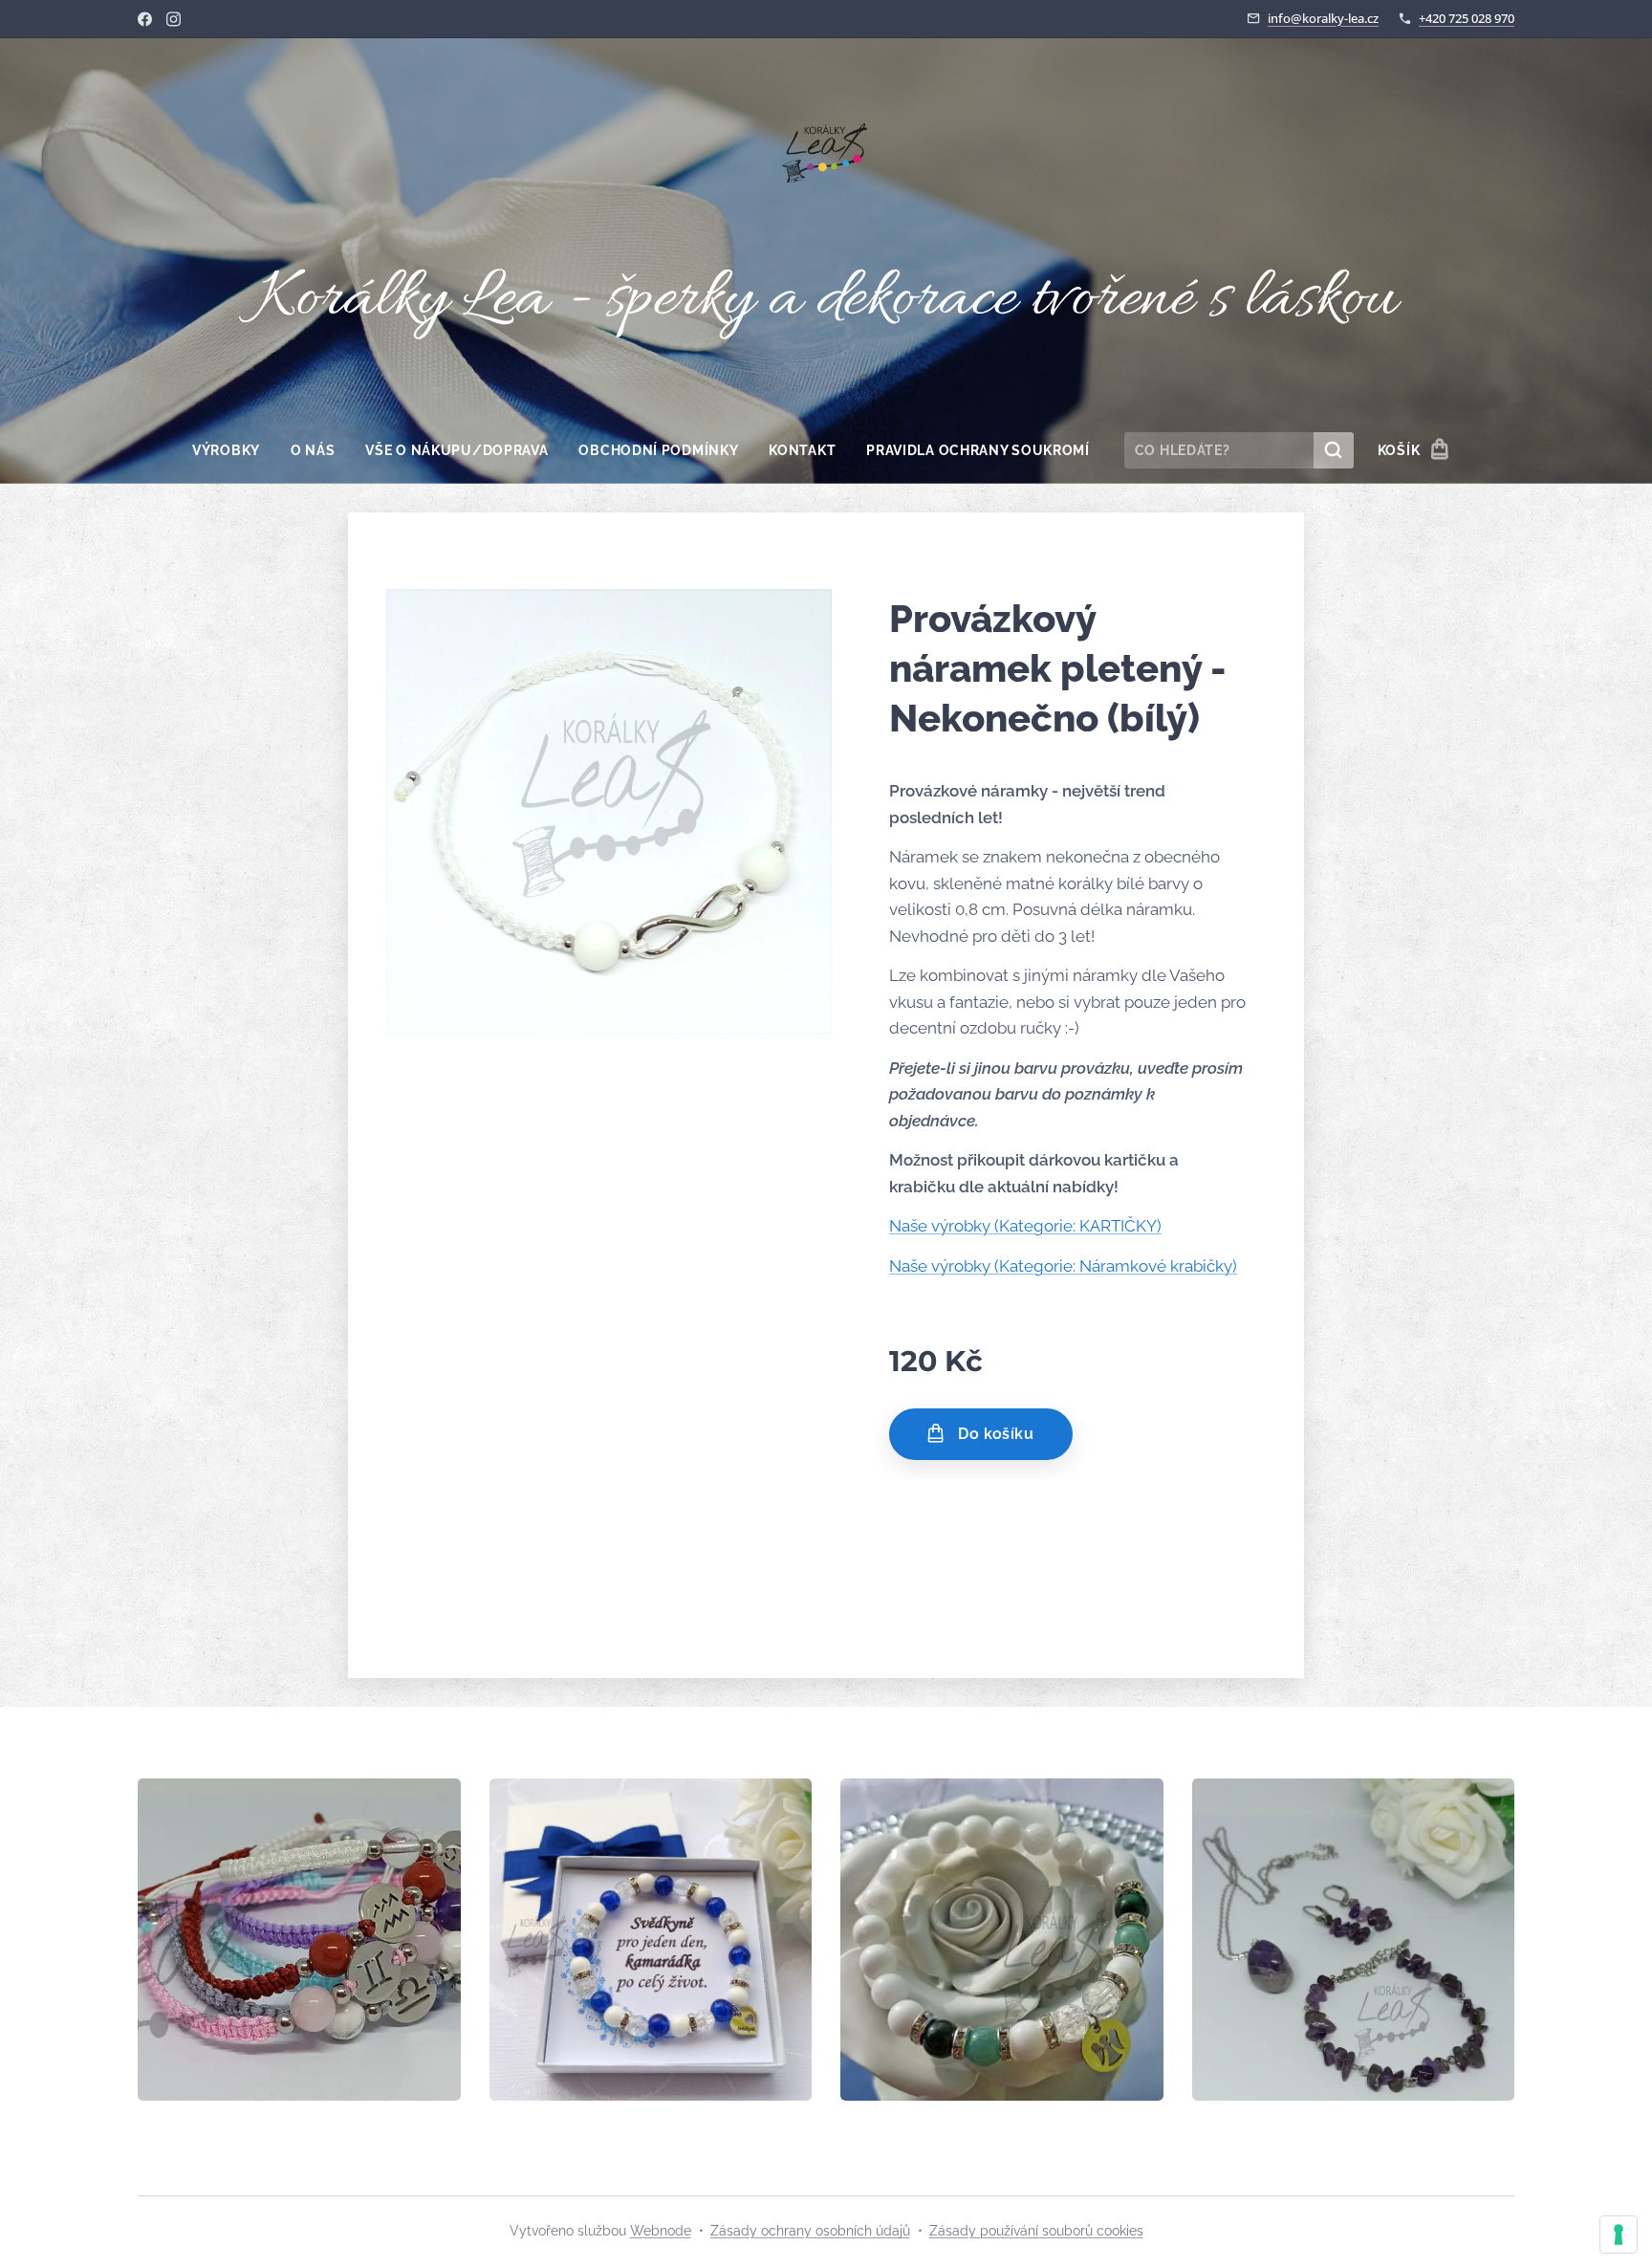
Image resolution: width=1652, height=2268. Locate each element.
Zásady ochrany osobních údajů (810, 2231)
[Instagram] (174, 19)
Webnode (661, 2231)
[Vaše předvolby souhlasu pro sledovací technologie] (1619, 2235)
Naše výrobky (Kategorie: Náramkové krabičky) (1063, 1266)
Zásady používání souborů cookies (1036, 2231)
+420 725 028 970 (1467, 18)
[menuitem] (234, 450)
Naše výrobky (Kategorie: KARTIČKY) (1025, 1226)
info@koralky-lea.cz (1323, 18)
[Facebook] (145, 19)
